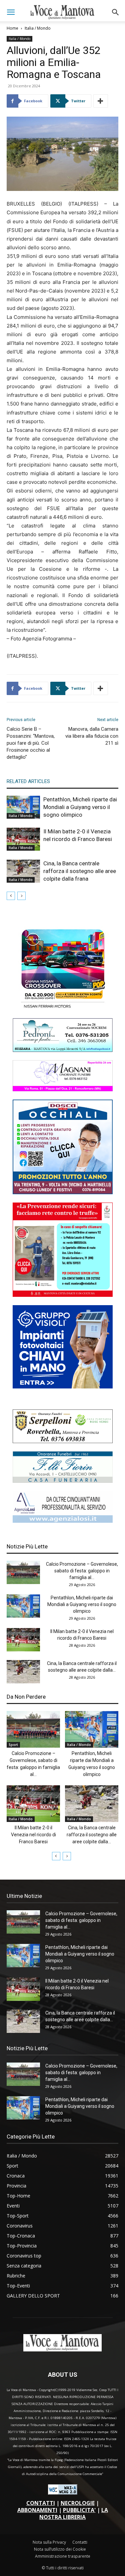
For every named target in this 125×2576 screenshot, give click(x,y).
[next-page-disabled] (21, 896)
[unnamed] (63, 1521)
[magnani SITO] (63, 1089)
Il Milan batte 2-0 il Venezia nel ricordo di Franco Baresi (33, 1835)
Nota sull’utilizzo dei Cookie (60, 2549)
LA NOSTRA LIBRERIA (74, 2514)
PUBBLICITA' (79, 2510)
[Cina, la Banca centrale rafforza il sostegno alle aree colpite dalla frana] (23, 871)
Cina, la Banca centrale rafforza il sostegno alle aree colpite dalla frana (80, 871)
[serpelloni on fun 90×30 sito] (63, 1441)
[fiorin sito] (63, 1481)
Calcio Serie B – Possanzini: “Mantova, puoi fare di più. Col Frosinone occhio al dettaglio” (31, 743)
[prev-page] (11, 896)
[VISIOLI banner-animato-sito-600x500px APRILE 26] (63, 1387)
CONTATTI (41, 2503)
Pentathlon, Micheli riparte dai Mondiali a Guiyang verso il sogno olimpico (80, 807)
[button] (11, 12)
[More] (101, 101)
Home (12, 28)
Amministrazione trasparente (63, 2556)
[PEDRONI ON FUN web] (63, 1050)
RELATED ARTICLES (28, 781)
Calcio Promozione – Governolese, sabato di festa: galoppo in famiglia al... (82, 1571)
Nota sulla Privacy (49, 2542)
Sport (13, 1745)
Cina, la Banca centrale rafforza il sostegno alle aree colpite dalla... (92, 1835)
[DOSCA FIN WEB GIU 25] (63, 1192)
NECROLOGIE (78, 2503)
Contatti (80, 2542)
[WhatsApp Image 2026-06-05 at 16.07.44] (63, 1008)
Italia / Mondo (38, 28)
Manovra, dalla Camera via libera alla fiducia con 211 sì (92, 736)
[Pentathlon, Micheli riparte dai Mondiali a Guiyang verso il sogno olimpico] (23, 807)
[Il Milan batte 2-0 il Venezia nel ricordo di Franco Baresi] (23, 839)
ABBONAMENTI (37, 2510)
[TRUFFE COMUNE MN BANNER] (63, 1295)
